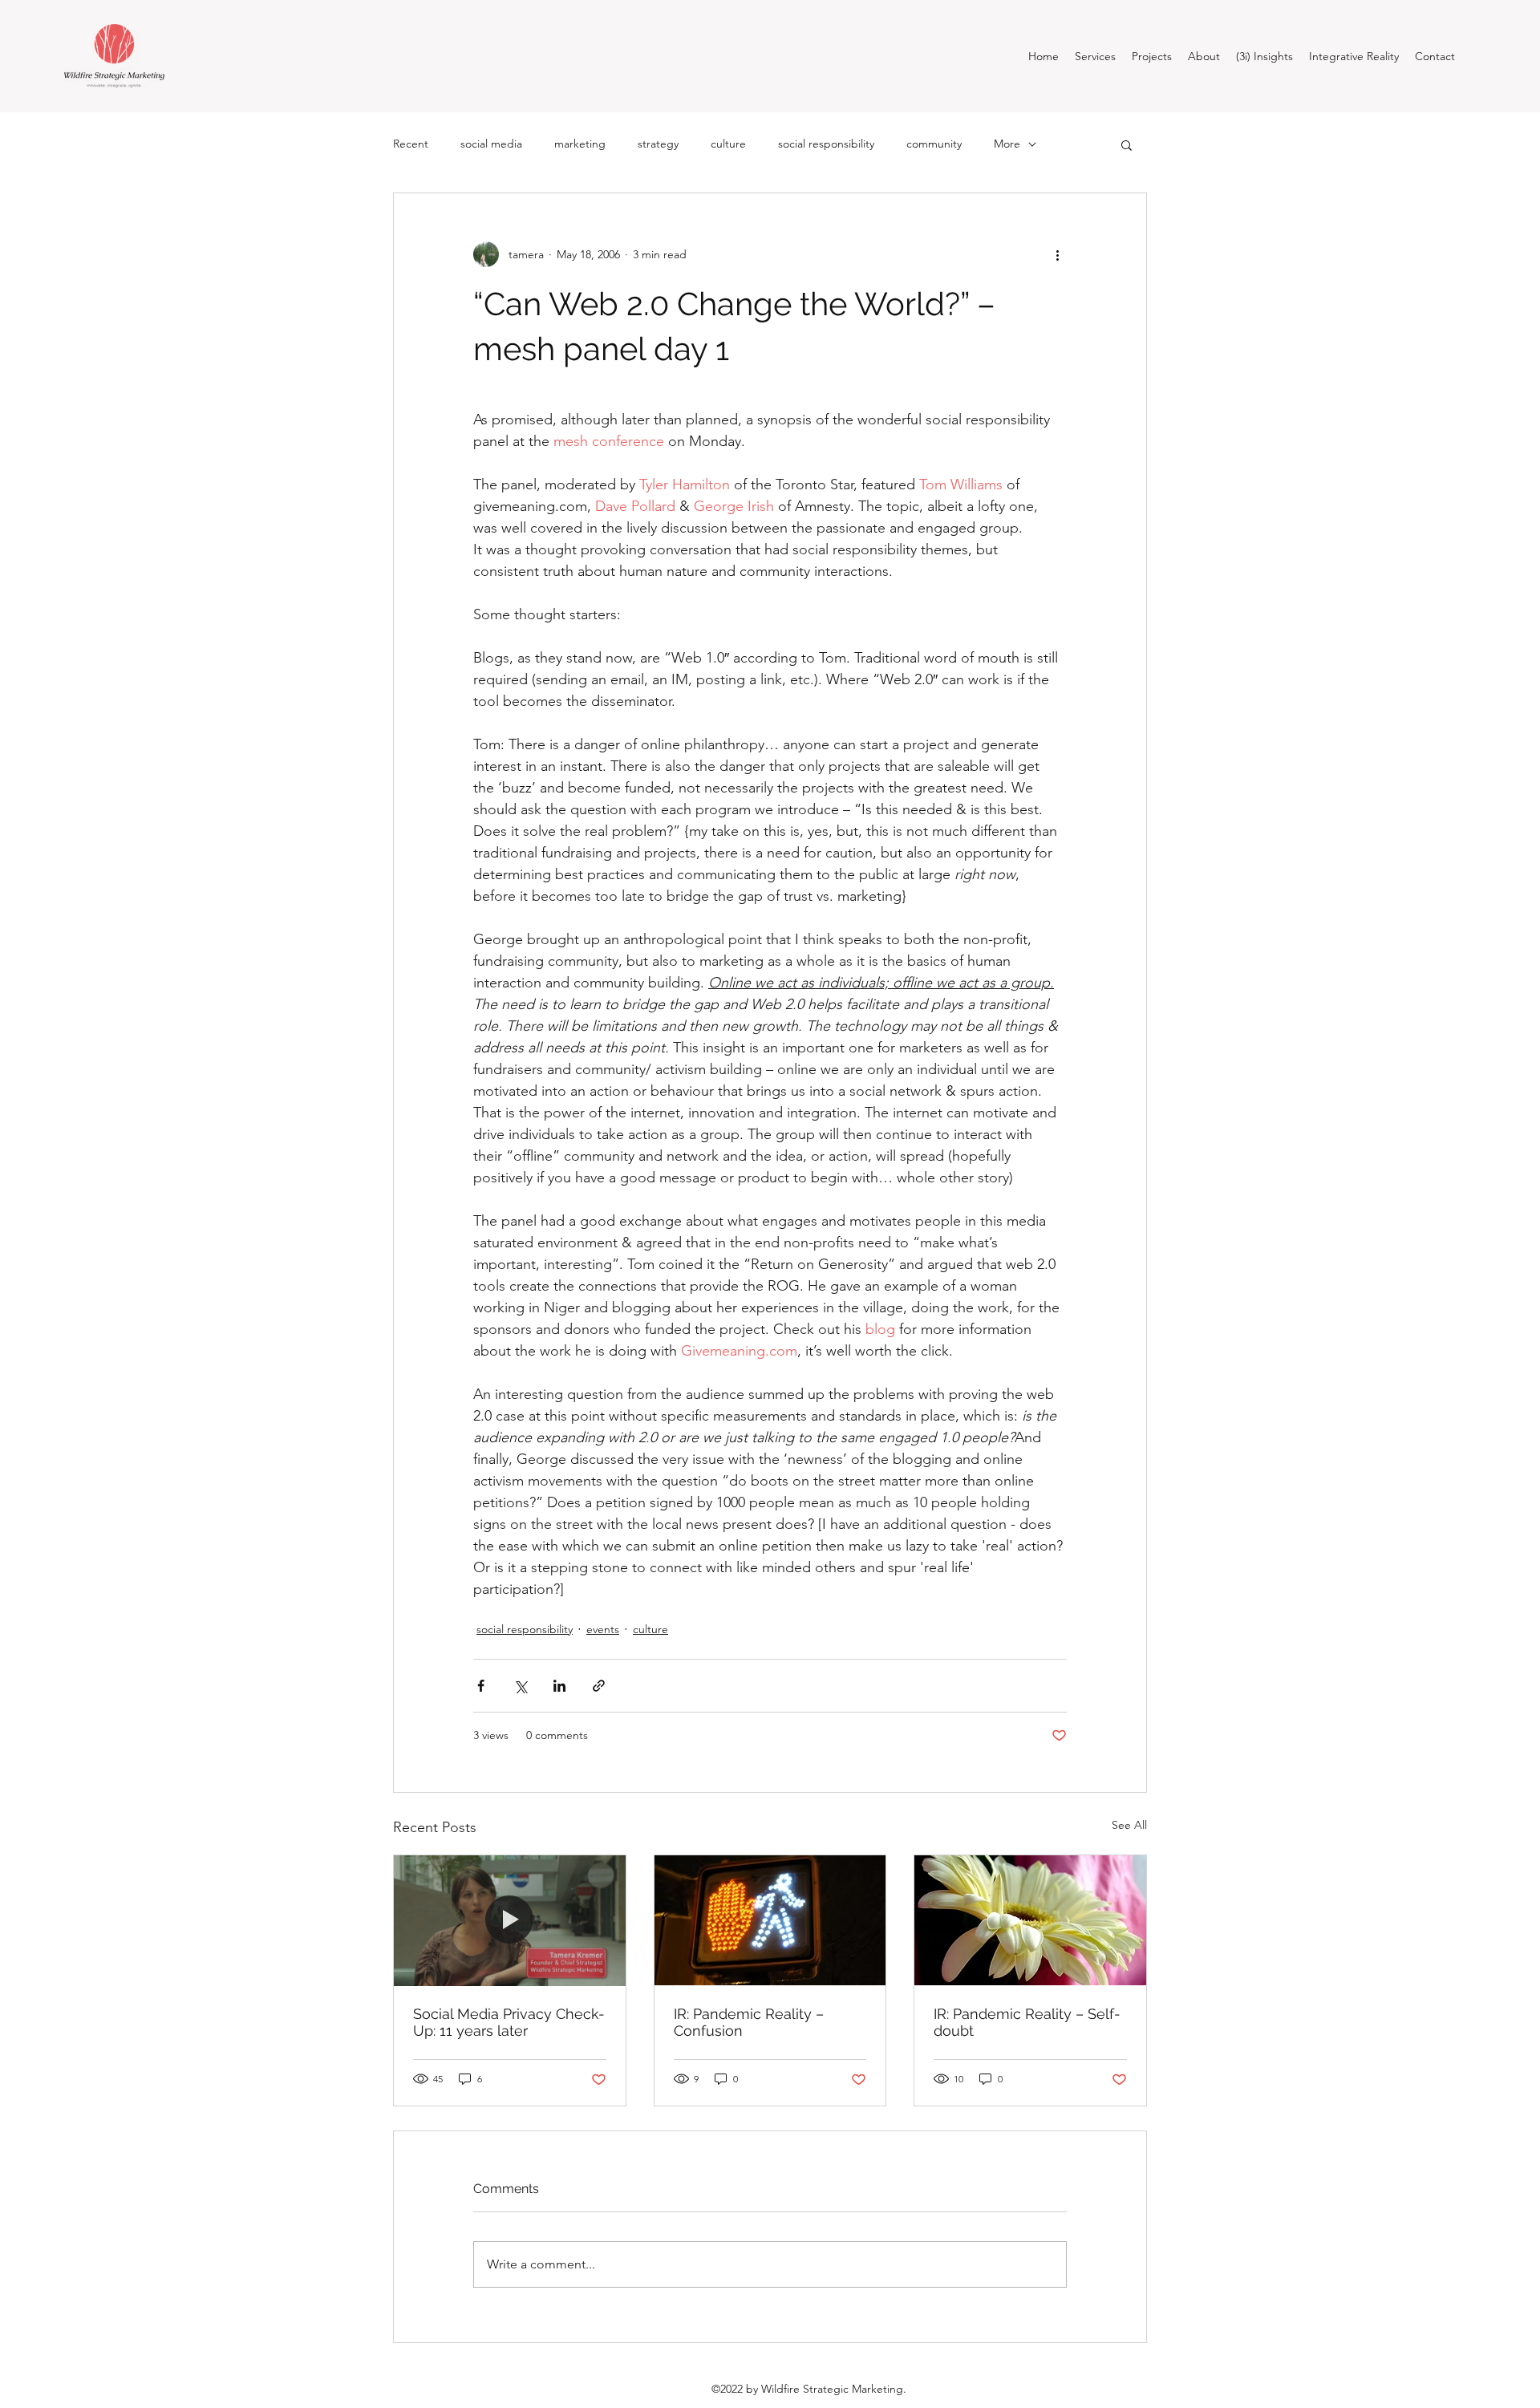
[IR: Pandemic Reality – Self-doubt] (1030, 1920)
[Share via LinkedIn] (559, 1686)
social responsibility (826, 144)
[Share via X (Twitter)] (520, 1686)
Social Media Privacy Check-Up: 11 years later (509, 2022)
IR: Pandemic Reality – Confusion (749, 2022)
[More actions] (1057, 254)
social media (491, 144)
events (603, 1629)
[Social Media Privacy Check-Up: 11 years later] (510, 1920)
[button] (1127, 144)
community (934, 144)
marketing (580, 144)
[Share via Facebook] (481, 1686)
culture (728, 144)
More (1007, 144)
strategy (658, 144)
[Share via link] (599, 1686)
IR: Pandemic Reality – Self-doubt (1027, 2022)
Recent (411, 144)
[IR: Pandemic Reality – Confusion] (770, 1920)
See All (1129, 1825)
